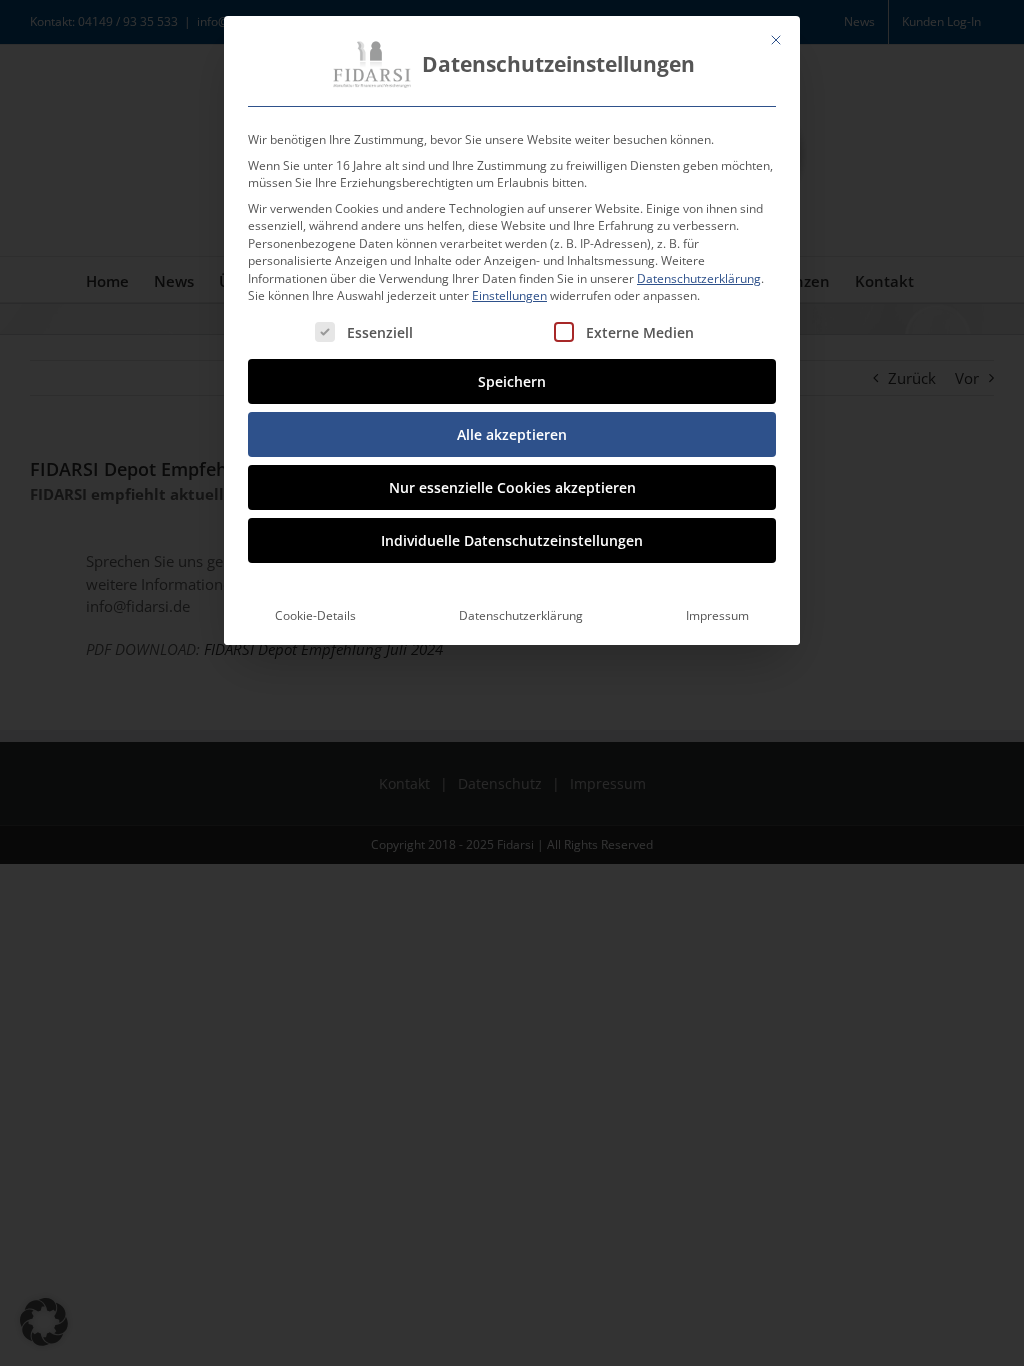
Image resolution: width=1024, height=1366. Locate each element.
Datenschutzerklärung (699, 278)
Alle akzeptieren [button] (512, 434)
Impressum (717, 615)
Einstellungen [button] (509, 295)
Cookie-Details (315, 615)
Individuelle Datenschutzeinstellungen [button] (512, 540)
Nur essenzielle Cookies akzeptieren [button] (512, 487)
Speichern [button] (512, 381)
